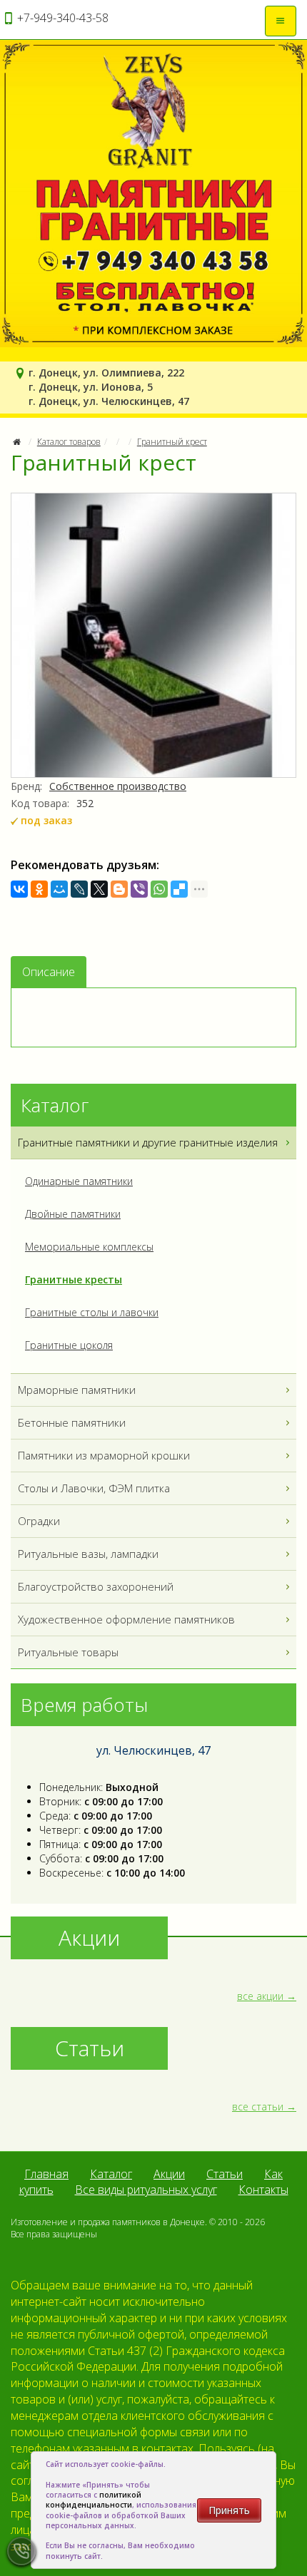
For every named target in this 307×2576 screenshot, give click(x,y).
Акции (169, 2174)
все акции (260, 1996)
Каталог (111, 2174)
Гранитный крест (172, 442)
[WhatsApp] (159, 889)
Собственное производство (118, 786)
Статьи (225, 2174)
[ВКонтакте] (19, 889)
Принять (229, 2510)
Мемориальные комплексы (89, 1247)
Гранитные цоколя (69, 1345)
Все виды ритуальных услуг (146, 2190)
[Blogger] (119, 889)
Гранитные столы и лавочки (92, 1312)
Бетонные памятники (72, 1422)
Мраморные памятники (77, 1390)
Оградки (39, 1521)
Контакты (263, 2190)
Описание (49, 972)
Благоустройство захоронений (96, 1586)
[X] (99, 889)
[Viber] (139, 889)
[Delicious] (179, 889)
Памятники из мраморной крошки (104, 1455)
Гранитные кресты (74, 1279)
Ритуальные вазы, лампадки (88, 1554)
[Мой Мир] (59, 889)
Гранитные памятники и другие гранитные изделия (148, 1142)
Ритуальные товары (68, 1652)
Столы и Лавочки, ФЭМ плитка (94, 1488)
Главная (46, 2174)
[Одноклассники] (39, 889)
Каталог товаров (69, 442)
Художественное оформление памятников (126, 1619)
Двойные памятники (73, 1214)
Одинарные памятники (79, 1181)
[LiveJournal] (79, 889)
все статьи (258, 2107)
